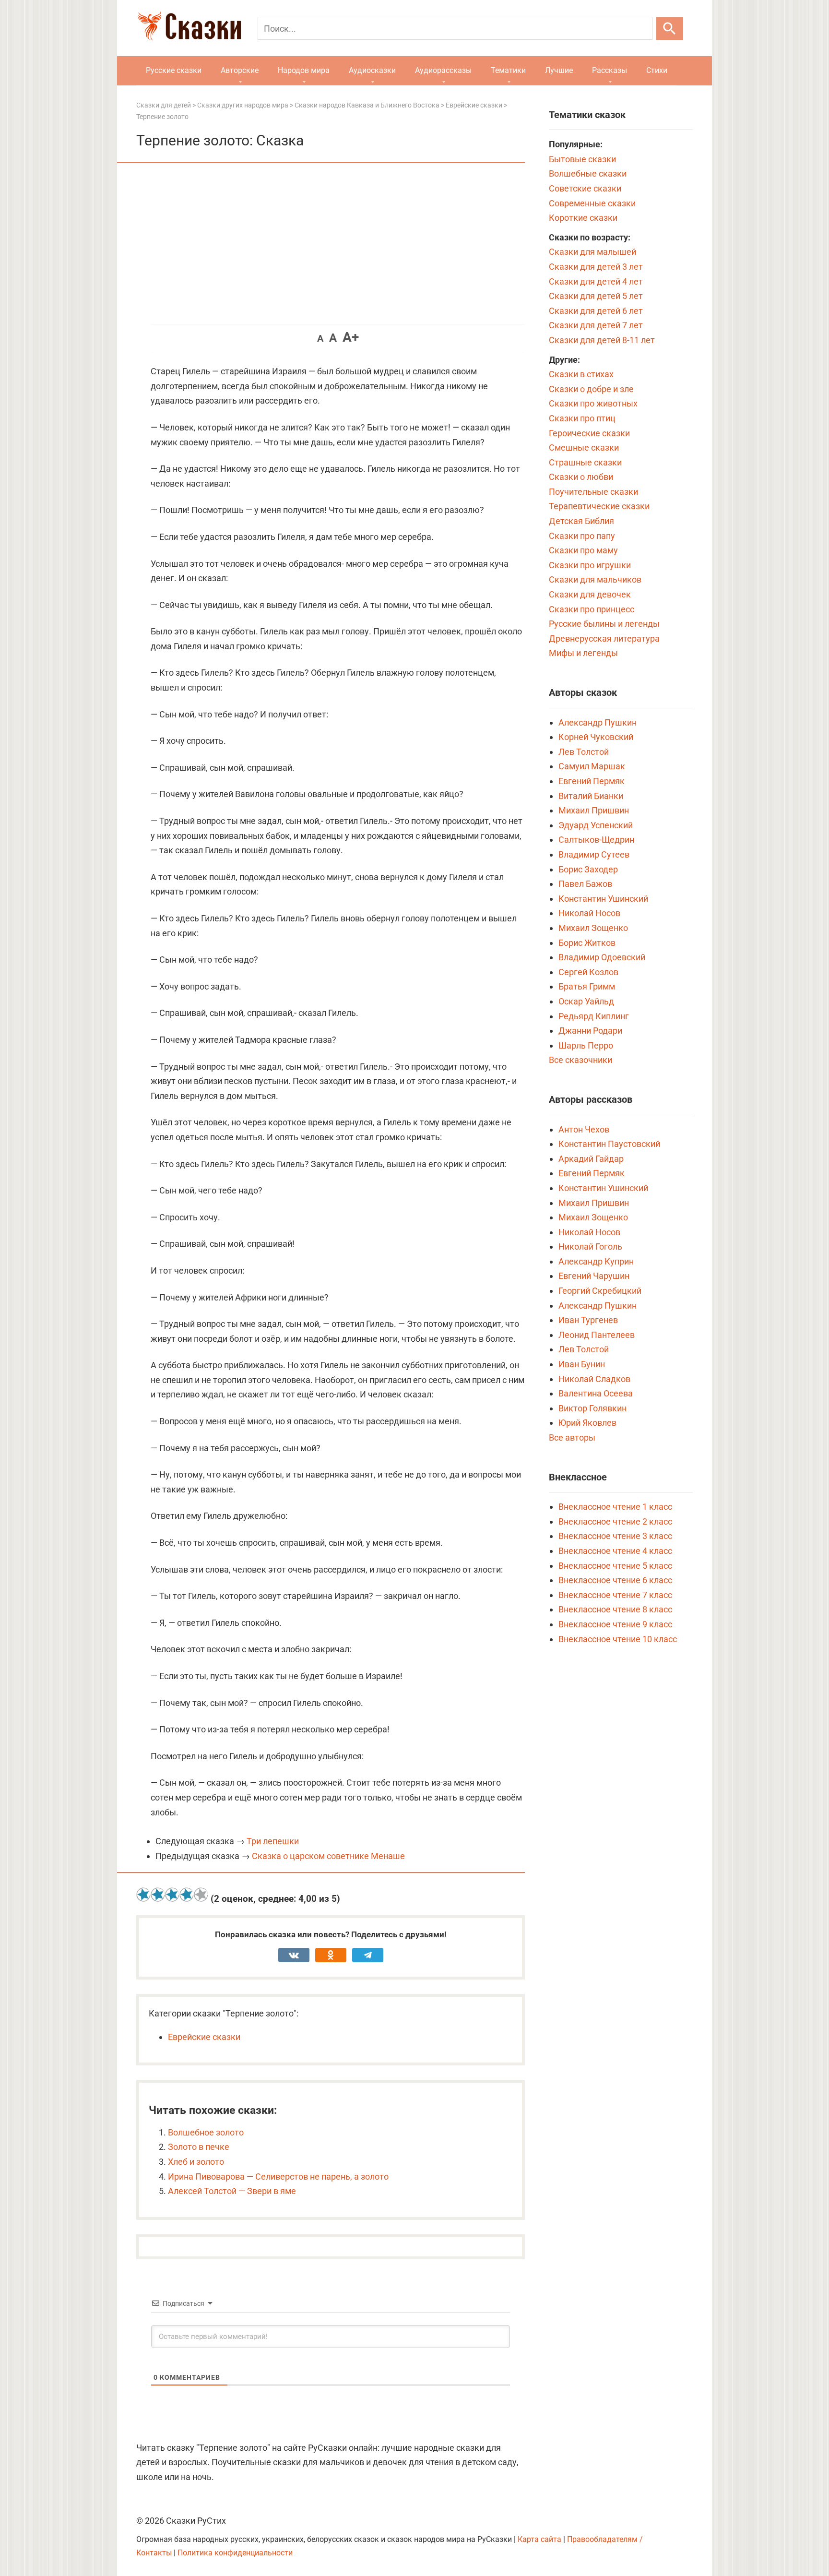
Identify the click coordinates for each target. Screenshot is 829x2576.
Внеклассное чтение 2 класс (615, 1521)
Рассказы (610, 70)
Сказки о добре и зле (591, 389)
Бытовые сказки (582, 159)
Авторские (240, 70)
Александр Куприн (596, 1261)
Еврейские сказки (204, 2037)
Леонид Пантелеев (597, 1335)
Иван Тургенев (588, 1320)
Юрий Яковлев (587, 1423)
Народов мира (304, 70)
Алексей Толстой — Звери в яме (232, 2191)
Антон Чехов (584, 1129)
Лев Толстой (584, 752)
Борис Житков (587, 943)
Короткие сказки (583, 218)
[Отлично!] (201, 1895)
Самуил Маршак (592, 766)
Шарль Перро (586, 1045)
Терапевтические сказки (599, 506)
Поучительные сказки (593, 492)
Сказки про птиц (582, 418)
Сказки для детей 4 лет (596, 281)
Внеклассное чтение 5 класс (615, 1566)
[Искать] (670, 28)
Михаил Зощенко (593, 928)
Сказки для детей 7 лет (596, 325)
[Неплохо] (172, 1895)
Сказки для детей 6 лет (596, 311)
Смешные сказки (584, 447)
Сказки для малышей (592, 252)
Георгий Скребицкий (600, 1291)
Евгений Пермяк (592, 781)
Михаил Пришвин (594, 810)
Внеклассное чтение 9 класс (615, 1624)
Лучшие (559, 70)
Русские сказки (174, 70)
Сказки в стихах (581, 374)
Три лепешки (273, 1841)
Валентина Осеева (596, 1393)
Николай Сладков (594, 1379)
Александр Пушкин (598, 722)
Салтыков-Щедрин (596, 840)
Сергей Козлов (588, 972)
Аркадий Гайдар (591, 1159)
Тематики (508, 70)
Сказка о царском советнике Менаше (328, 1856)
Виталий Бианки (591, 796)
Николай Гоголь (590, 1246)
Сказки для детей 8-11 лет (602, 340)
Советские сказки (585, 188)
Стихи (657, 70)
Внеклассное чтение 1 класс (615, 1507)
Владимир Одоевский (602, 957)
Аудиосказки (372, 70)
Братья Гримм (587, 986)
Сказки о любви (581, 477)
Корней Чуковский (596, 737)
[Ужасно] (143, 1895)
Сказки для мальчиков (595, 579)
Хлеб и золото (196, 2162)
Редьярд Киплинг (594, 1016)
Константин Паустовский (609, 1144)
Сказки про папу (582, 536)
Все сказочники (580, 1060)
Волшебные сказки (588, 173)
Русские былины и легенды (604, 624)
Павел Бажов (585, 884)
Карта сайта (539, 2539)
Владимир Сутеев (594, 854)
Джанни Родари (590, 1031)
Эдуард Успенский (596, 825)
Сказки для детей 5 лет (596, 296)
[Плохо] (158, 1895)
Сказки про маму (583, 550)
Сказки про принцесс (592, 609)
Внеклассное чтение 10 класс (618, 1639)
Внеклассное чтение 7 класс (615, 1595)
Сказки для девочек (590, 594)
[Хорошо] (187, 1895)
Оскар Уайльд (586, 1001)
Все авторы (572, 1437)
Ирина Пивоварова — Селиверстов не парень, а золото (278, 2176)
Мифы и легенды (583, 653)
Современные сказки (592, 203)
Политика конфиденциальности (235, 2553)
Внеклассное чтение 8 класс (615, 1609)
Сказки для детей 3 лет (596, 267)
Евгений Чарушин (594, 1276)
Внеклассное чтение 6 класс (615, 1580)
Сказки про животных (593, 403)
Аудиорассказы (443, 70)
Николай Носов (589, 913)
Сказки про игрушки (590, 565)
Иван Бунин (582, 1364)
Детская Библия (581, 521)
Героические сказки (589, 433)
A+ (351, 337)
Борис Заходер (588, 869)
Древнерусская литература (604, 638)
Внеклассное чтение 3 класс (615, 1536)
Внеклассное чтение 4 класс (615, 1551)
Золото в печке (199, 2147)
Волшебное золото (206, 2132)
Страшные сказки (585, 462)
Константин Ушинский (603, 899)
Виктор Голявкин (592, 1408)
